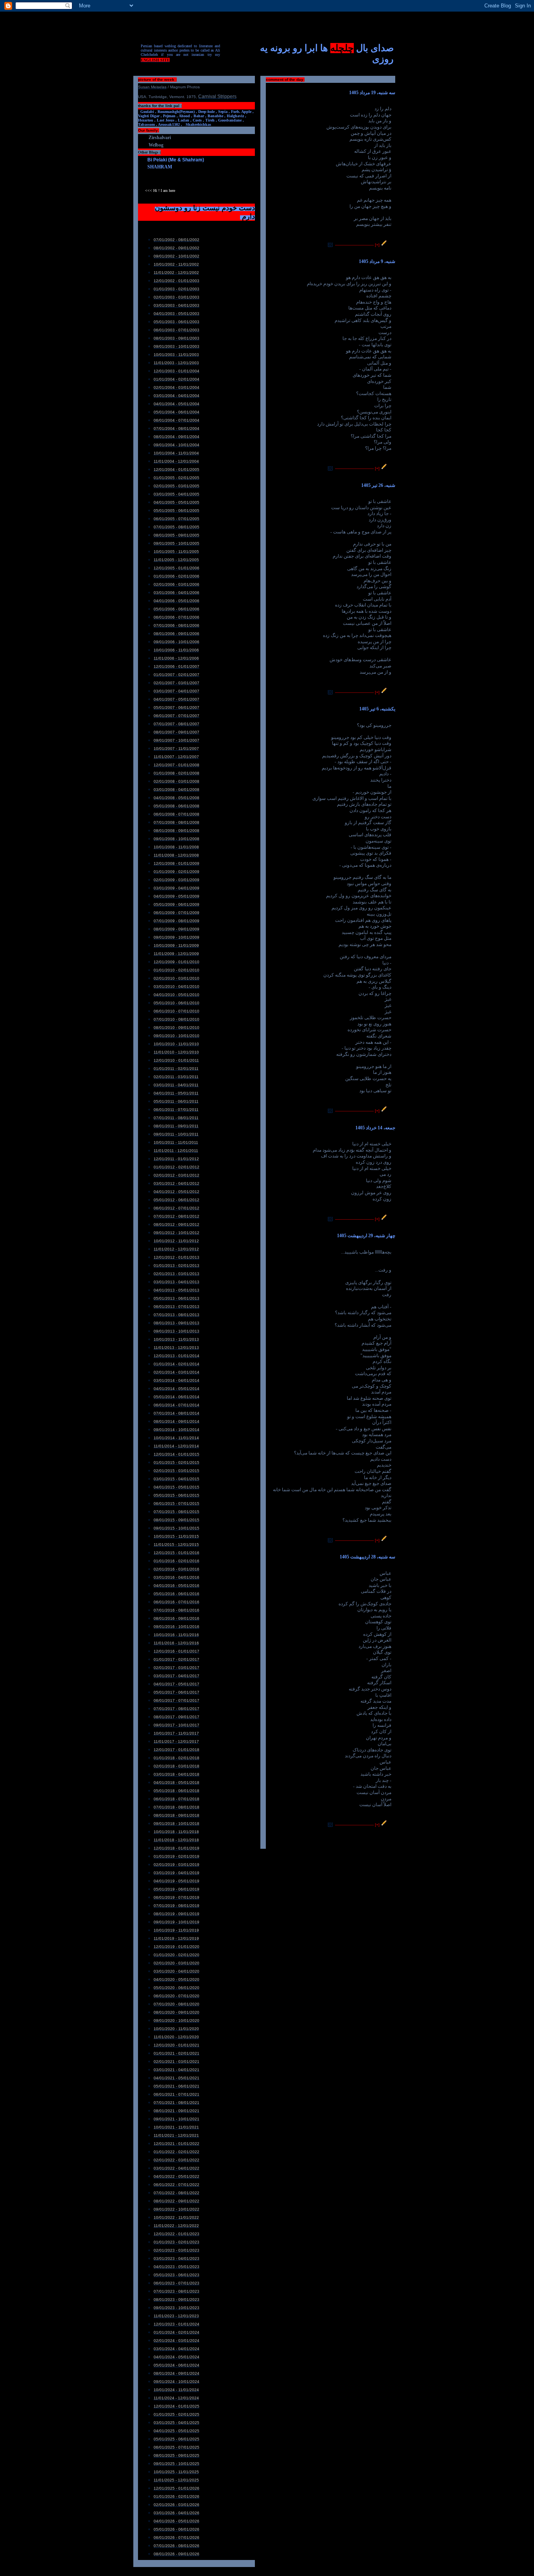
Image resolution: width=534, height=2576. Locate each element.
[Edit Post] (384, 245)
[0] (330, 245)
